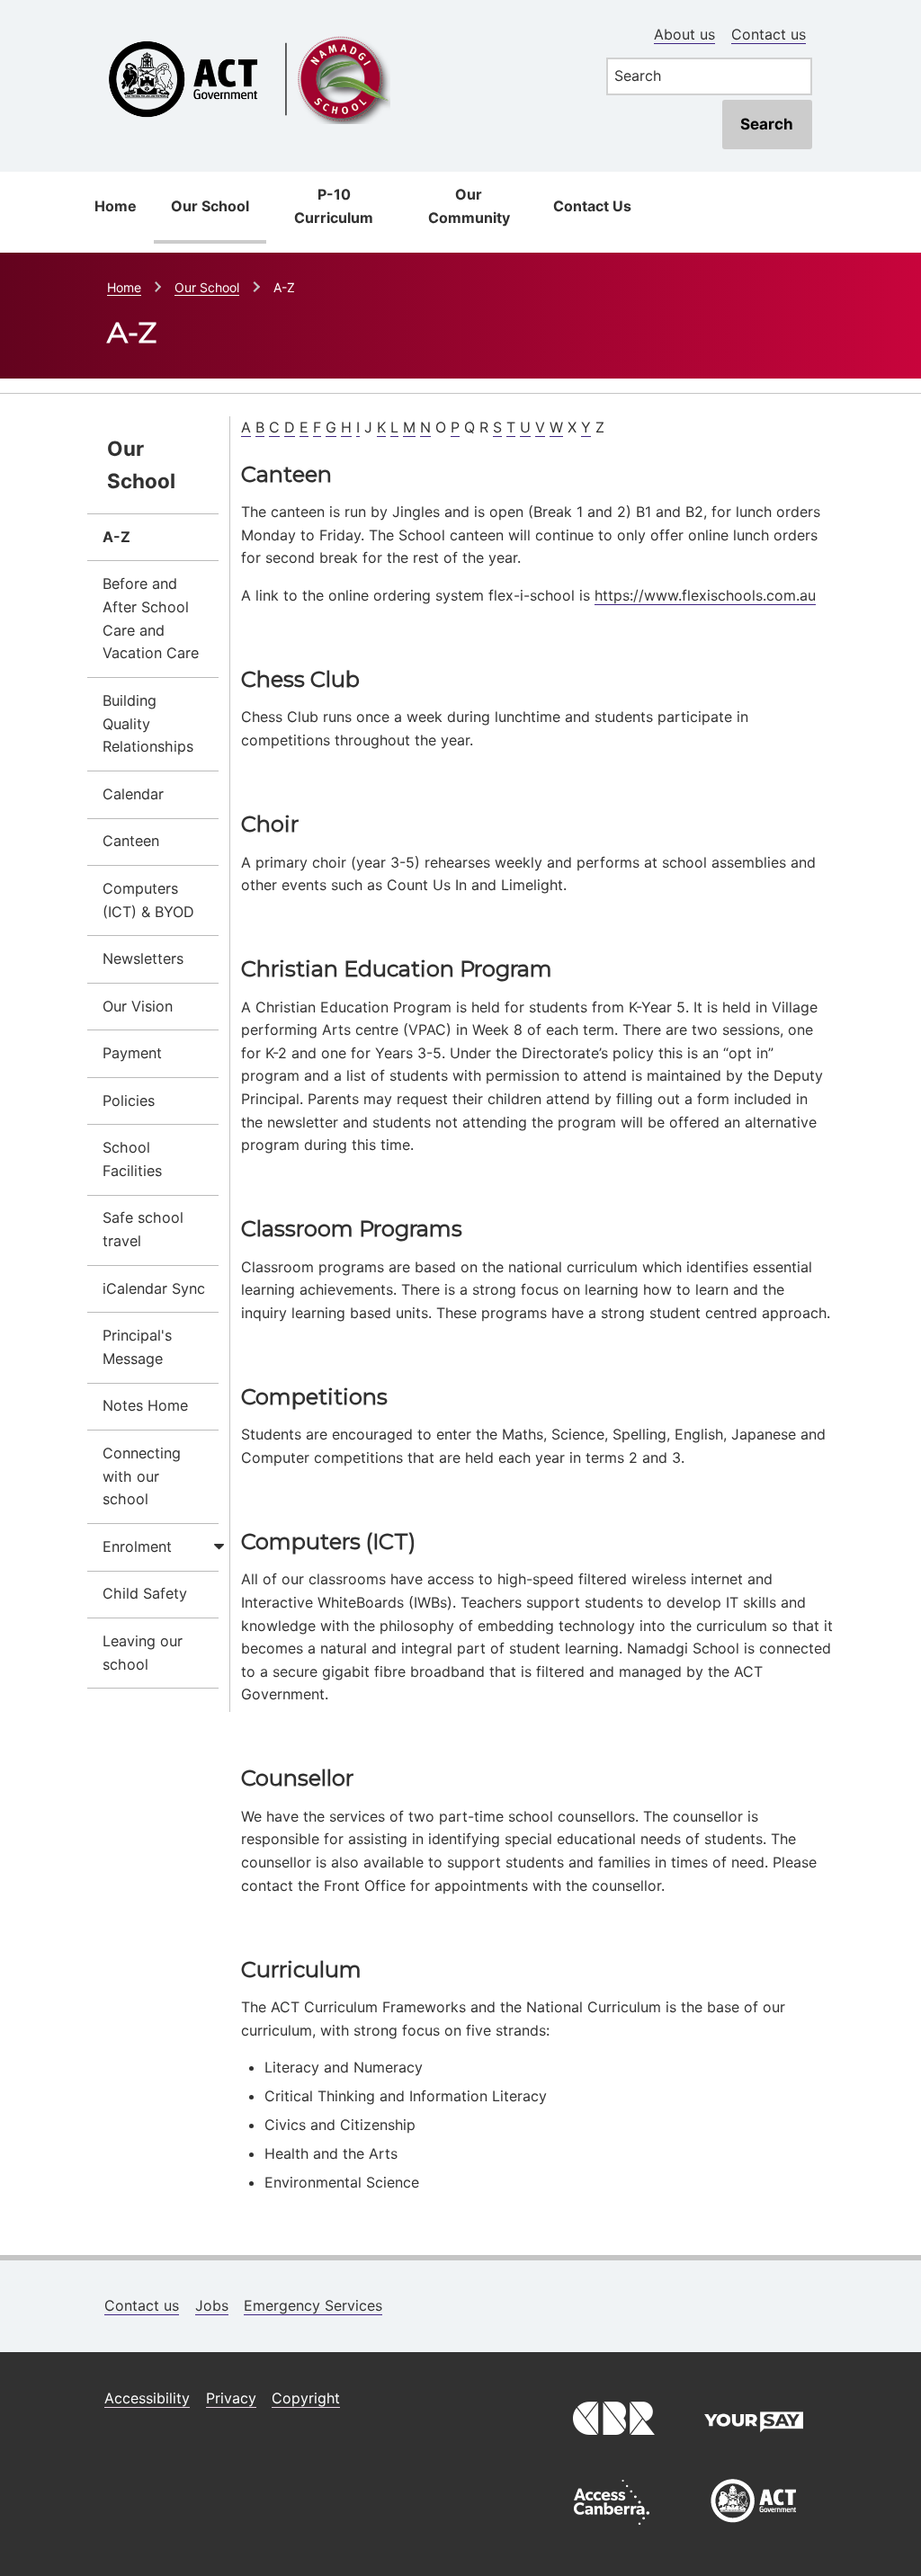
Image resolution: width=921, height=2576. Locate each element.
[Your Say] (754, 2447)
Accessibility (147, 2398)
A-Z (116, 537)
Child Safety (145, 1593)
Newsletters (143, 958)
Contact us (769, 34)
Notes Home (145, 1405)
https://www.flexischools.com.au (705, 595)
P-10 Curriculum (334, 206)
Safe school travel (143, 1229)
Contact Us (592, 206)
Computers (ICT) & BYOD (148, 900)
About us (684, 34)
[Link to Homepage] (336, 29)
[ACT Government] (754, 2529)
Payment (132, 1053)
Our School (210, 206)
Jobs (212, 2305)
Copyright (306, 2398)
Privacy (231, 2398)
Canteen (131, 841)
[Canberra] (612, 2447)
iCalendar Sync (154, 1288)
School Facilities (132, 1159)
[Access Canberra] (612, 2529)
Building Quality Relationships (148, 724)
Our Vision (138, 1006)
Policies (129, 1101)
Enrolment (137, 1546)
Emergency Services (313, 2305)
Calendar (133, 794)
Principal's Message (137, 1347)
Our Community (469, 206)
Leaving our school (143, 1653)
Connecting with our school (142, 1476)
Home (116, 206)
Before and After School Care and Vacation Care (151, 618)
